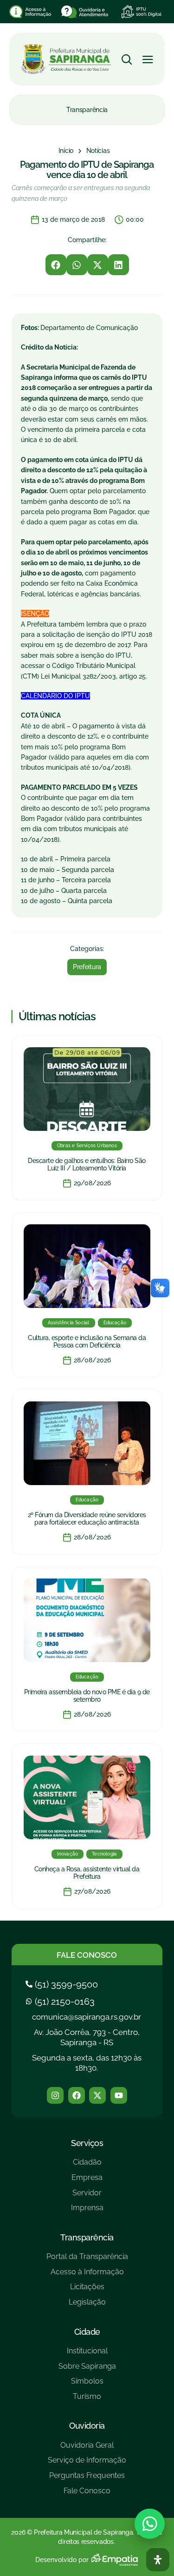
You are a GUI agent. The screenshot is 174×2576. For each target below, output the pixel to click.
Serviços (87, 2143)
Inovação (68, 1854)
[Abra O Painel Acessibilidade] (158, 2560)
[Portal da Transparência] (87, 2260)
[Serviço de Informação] (87, 2464)
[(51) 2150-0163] (61, 2001)
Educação (115, 1323)
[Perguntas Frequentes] (87, 2479)
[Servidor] (87, 2196)
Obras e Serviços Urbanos (87, 1146)
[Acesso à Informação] (87, 2275)
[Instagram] (55, 2095)
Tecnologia (104, 1854)
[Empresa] (87, 2181)
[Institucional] (87, 2355)
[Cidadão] (87, 2166)
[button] (56, 265)
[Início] (66, 151)
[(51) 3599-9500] (63, 1984)
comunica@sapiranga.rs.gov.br (87, 2017)
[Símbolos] (87, 2385)
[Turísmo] (87, 2400)
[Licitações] (87, 2290)
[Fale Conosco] (87, 2494)
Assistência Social (69, 1323)
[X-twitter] (97, 2095)
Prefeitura (87, 967)
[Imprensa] (87, 2211)
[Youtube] (119, 2095)
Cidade (87, 2332)
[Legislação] (87, 2306)
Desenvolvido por (62, 2560)
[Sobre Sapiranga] (87, 2370)
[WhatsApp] (150, 2524)
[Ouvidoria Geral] (87, 2449)
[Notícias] (98, 151)
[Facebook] (77, 2095)
